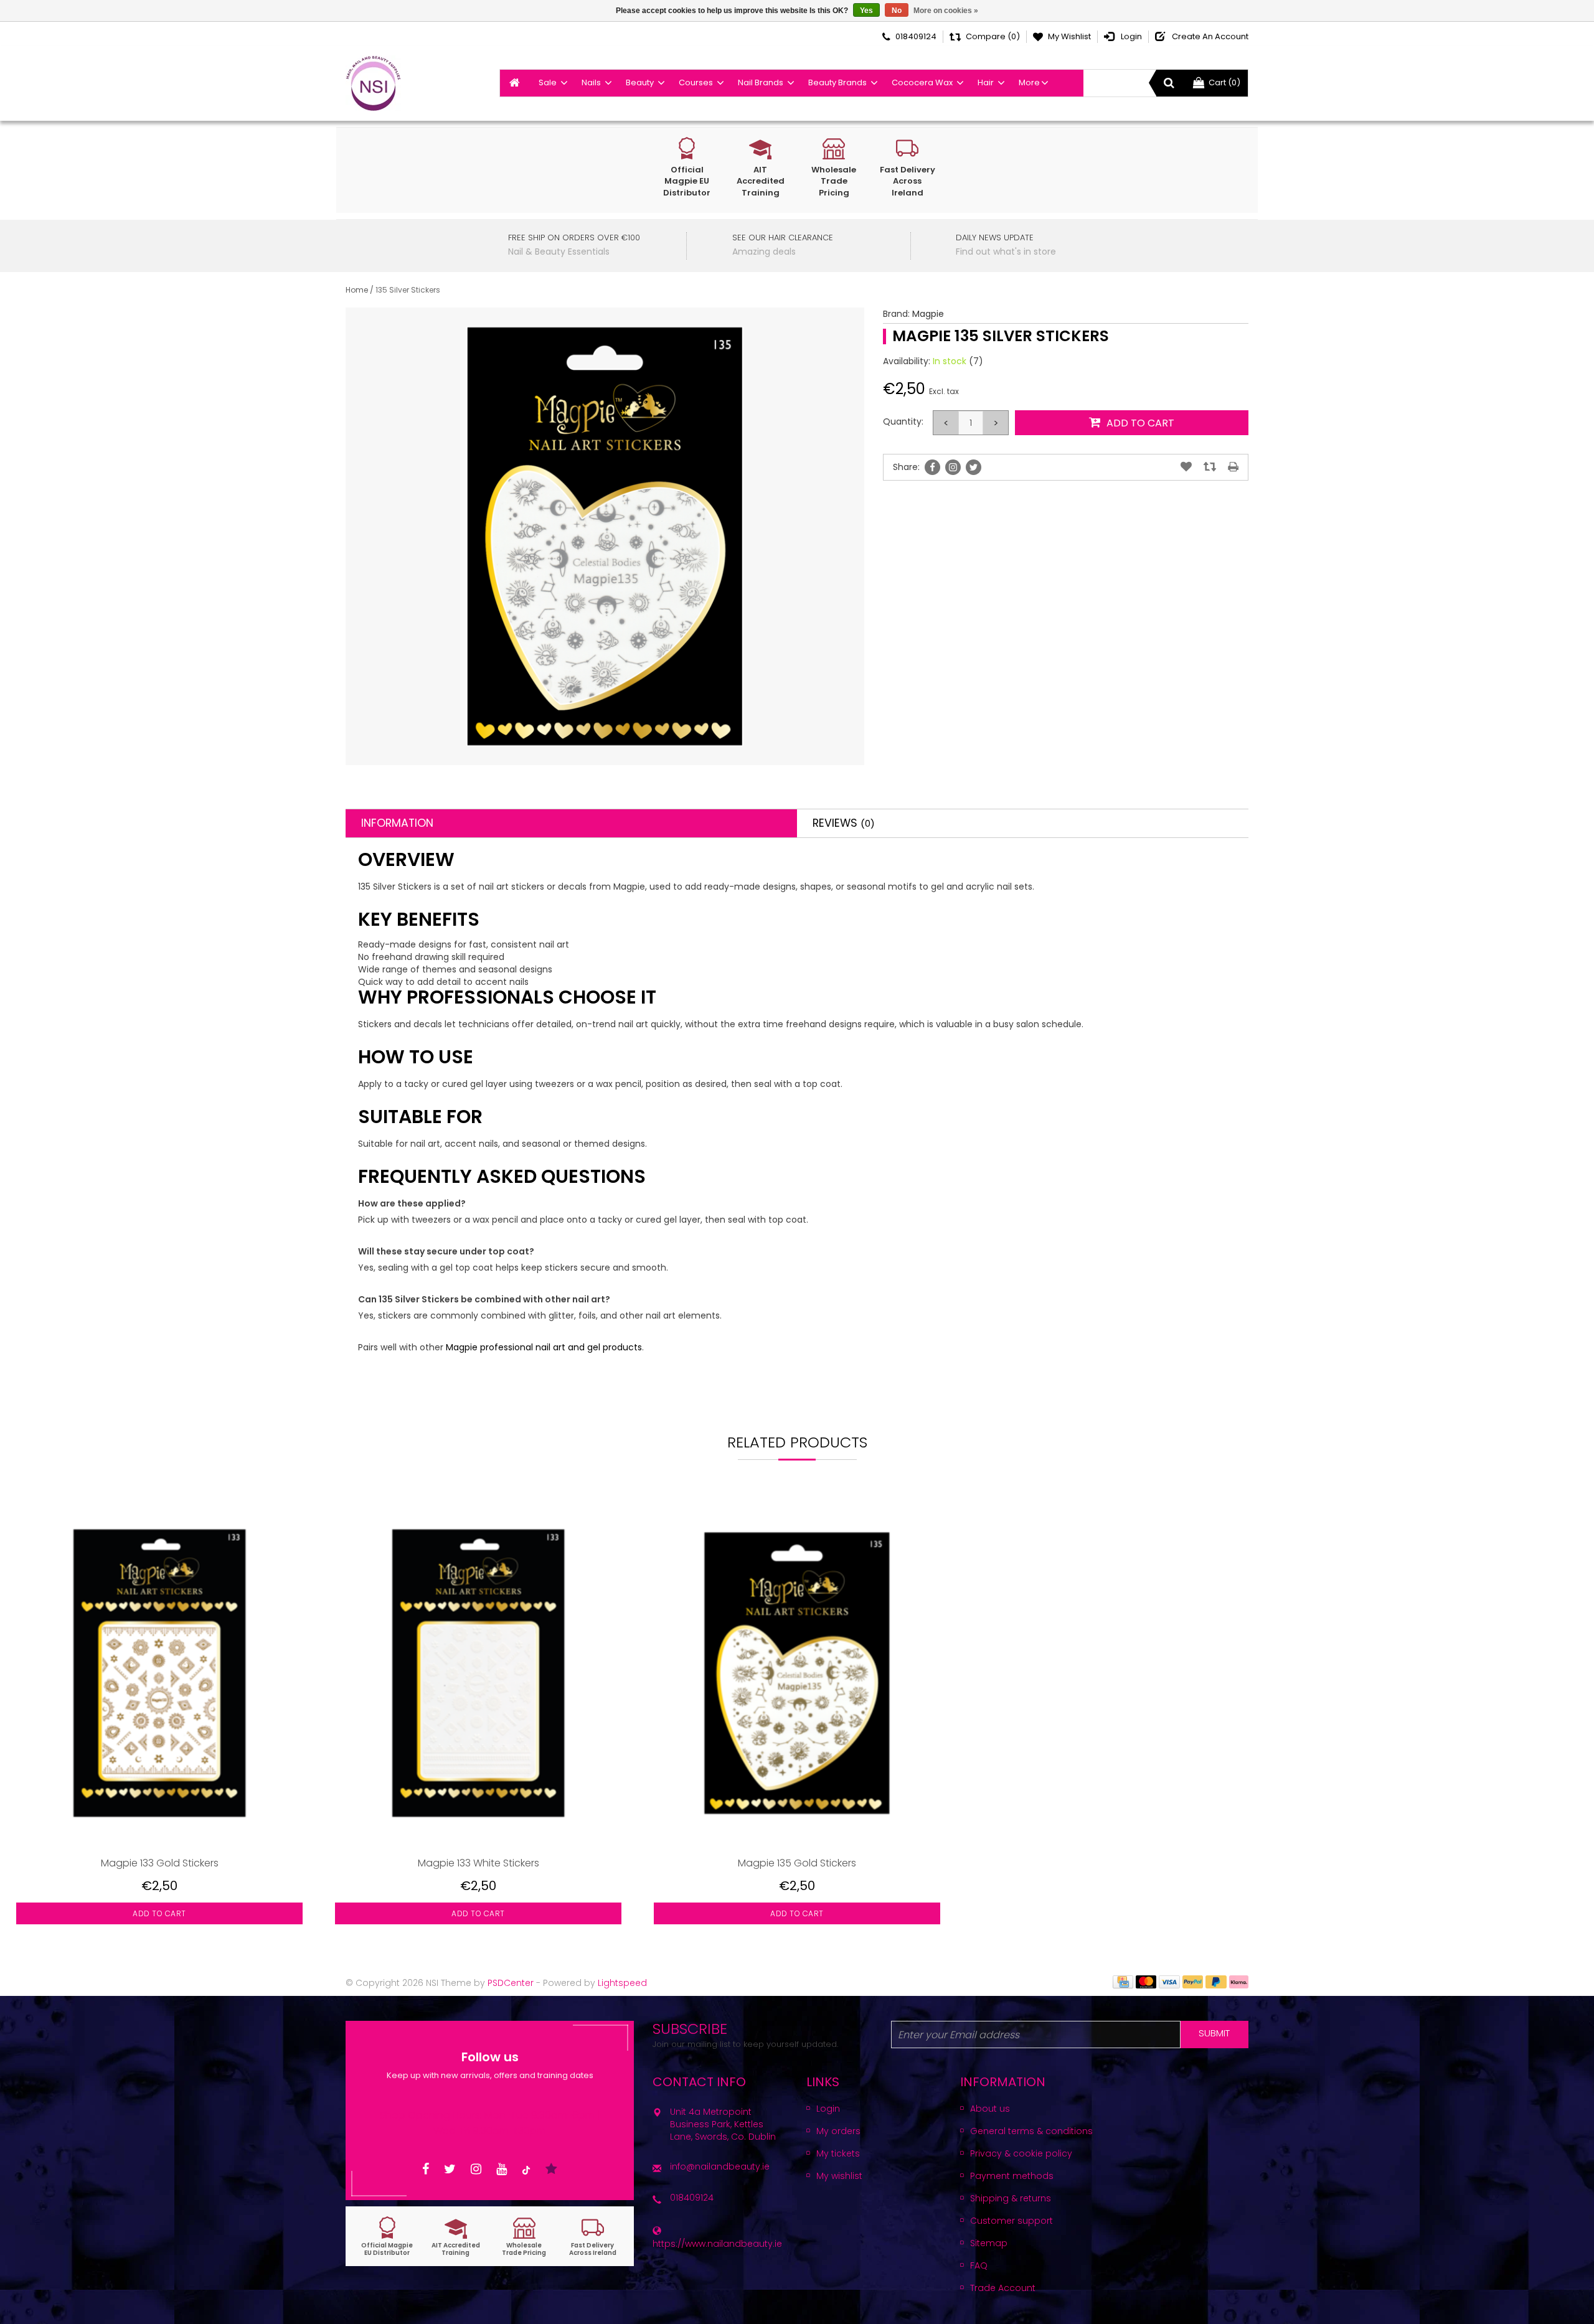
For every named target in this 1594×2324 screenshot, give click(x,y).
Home (357, 290)
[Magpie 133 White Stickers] (478, 1673)
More (1029, 82)
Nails (591, 82)
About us (990, 2109)
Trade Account (1003, 2288)
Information (397, 823)
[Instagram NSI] (476, 2169)
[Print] (1233, 467)
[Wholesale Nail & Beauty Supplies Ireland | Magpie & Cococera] (373, 83)
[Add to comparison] (1210, 467)
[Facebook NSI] (426, 2169)
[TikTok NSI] (526, 2169)
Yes (866, 11)
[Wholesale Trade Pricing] (524, 2237)
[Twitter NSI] (450, 2169)
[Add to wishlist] (1186, 467)
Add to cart (159, 1913)
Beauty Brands (837, 82)
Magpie (928, 314)
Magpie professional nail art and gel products (544, 1347)
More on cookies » (946, 11)
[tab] (571, 823)
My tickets (838, 2153)
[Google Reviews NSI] (551, 2169)
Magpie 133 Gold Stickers (160, 1863)
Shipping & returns (1011, 2198)
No (897, 11)
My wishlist (839, 2176)
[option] (159, 1721)
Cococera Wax (922, 82)
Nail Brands (761, 82)
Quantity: (903, 421)
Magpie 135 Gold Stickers (797, 1863)
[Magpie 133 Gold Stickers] (159, 1673)
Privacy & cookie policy (1021, 2153)
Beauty (640, 82)
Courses (696, 82)
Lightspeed (622, 1983)
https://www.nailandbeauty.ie (717, 2244)
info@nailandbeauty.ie (720, 2166)
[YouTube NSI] (502, 2169)
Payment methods (1012, 2176)
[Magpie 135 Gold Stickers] (797, 1673)
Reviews (844, 823)
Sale (548, 82)
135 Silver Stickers (408, 290)
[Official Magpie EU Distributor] (387, 2237)
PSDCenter (511, 1983)
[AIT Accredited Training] (456, 2237)
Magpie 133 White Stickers (479, 1863)
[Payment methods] (1123, 1981)
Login (828, 2109)
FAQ (979, 2265)
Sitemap (989, 2243)
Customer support (1012, 2221)
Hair (986, 82)
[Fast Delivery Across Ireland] (593, 2237)
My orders (838, 2131)
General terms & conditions (1031, 2131)
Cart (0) (1224, 82)
